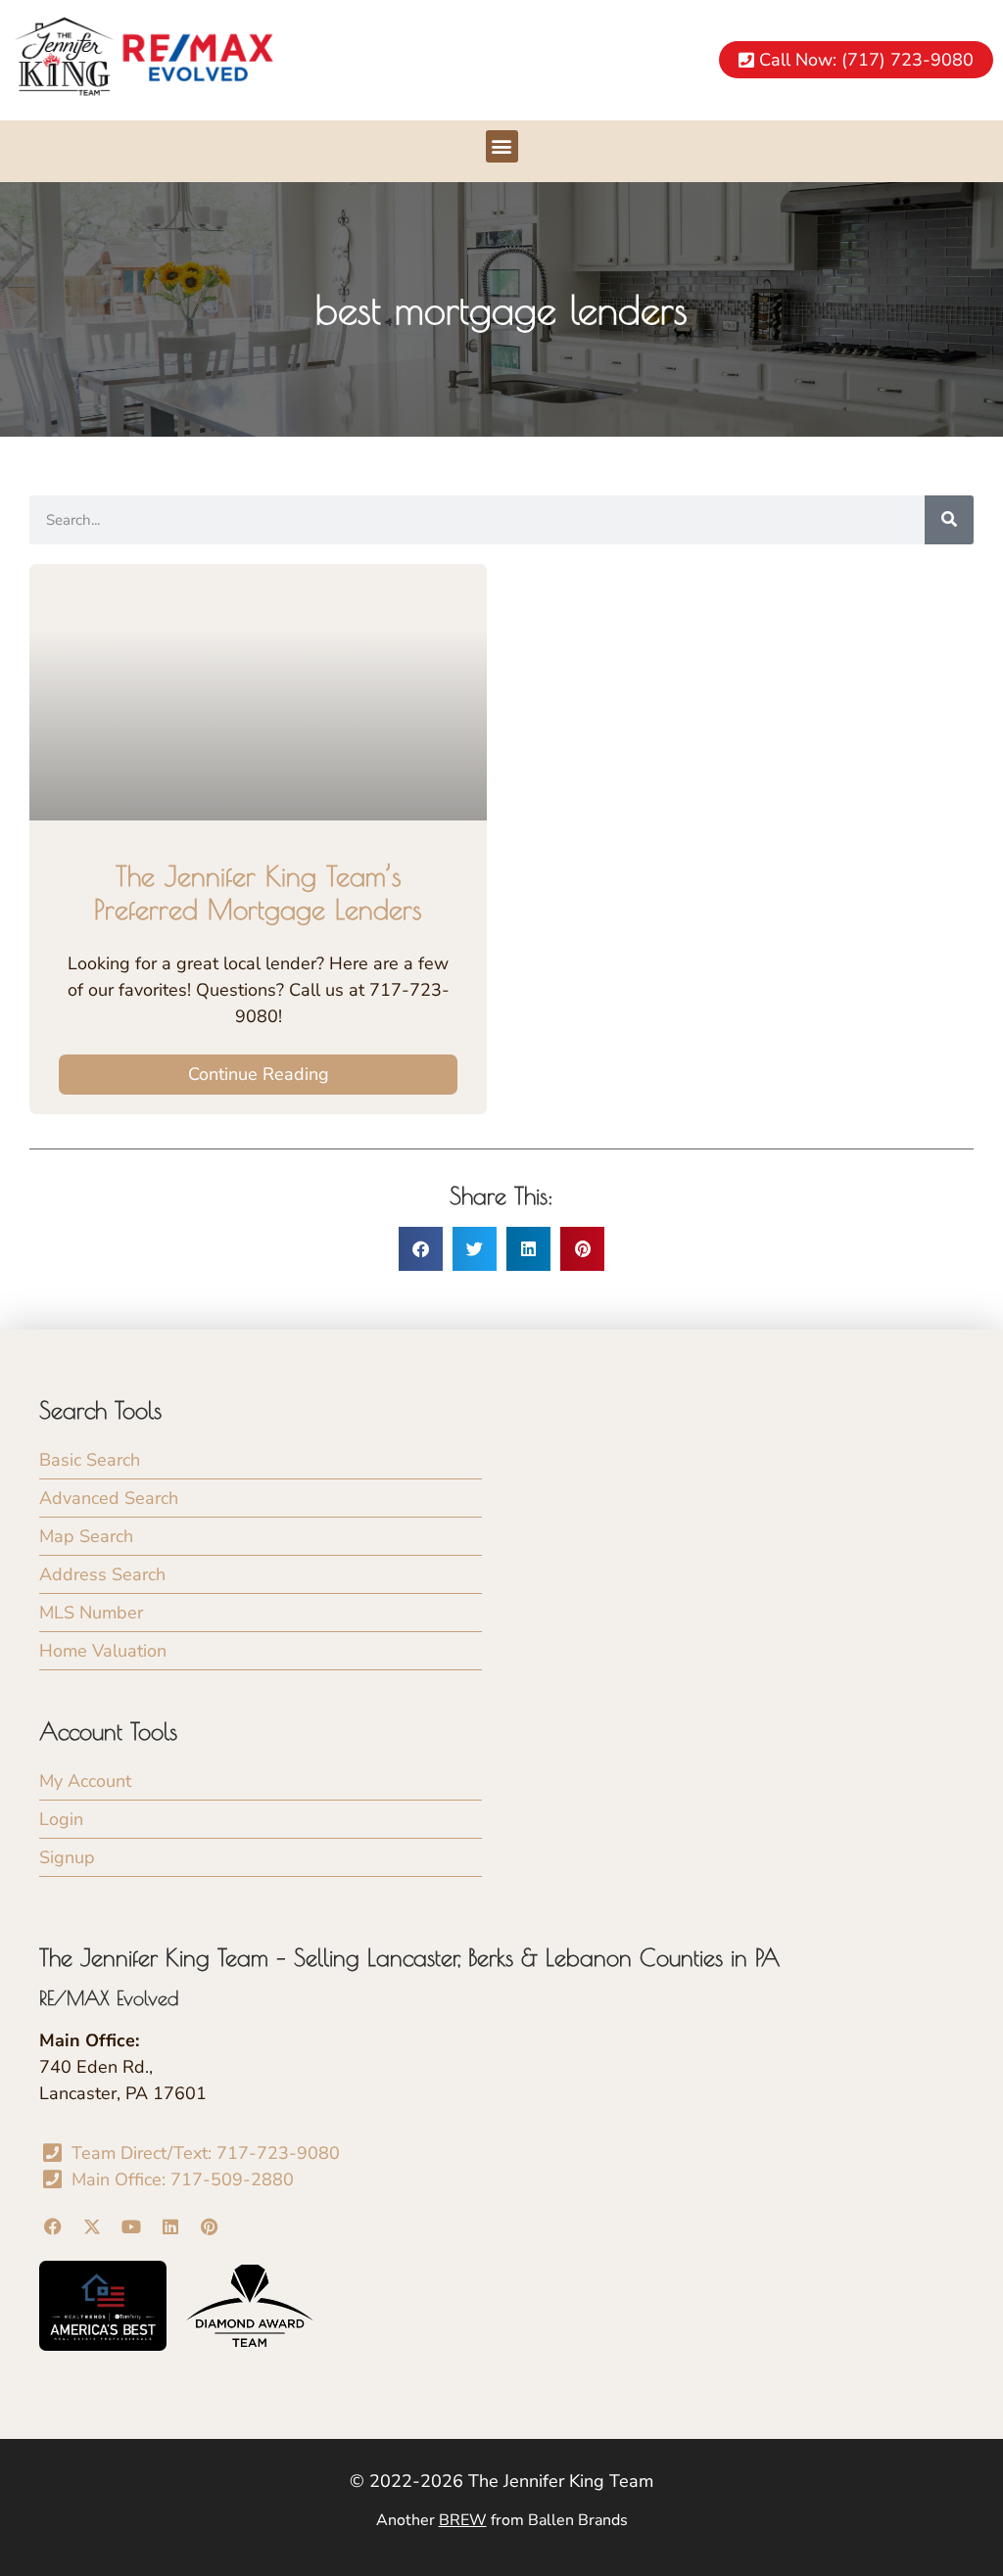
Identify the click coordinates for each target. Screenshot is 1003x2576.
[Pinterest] (209, 2227)
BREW (463, 2520)
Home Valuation (103, 1651)
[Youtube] (132, 2227)
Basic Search (90, 1460)
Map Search (86, 1536)
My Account (85, 1781)
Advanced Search (109, 1498)
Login (61, 1819)
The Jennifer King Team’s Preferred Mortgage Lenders (258, 892)
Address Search (102, 1574)
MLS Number (91, 1613)
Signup (67, 1857)
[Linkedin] (170, 2227)
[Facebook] (53, 2227)
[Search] (949, 520)
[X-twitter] (93, 2227)
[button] (502, 146)
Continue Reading (259, 1074)
